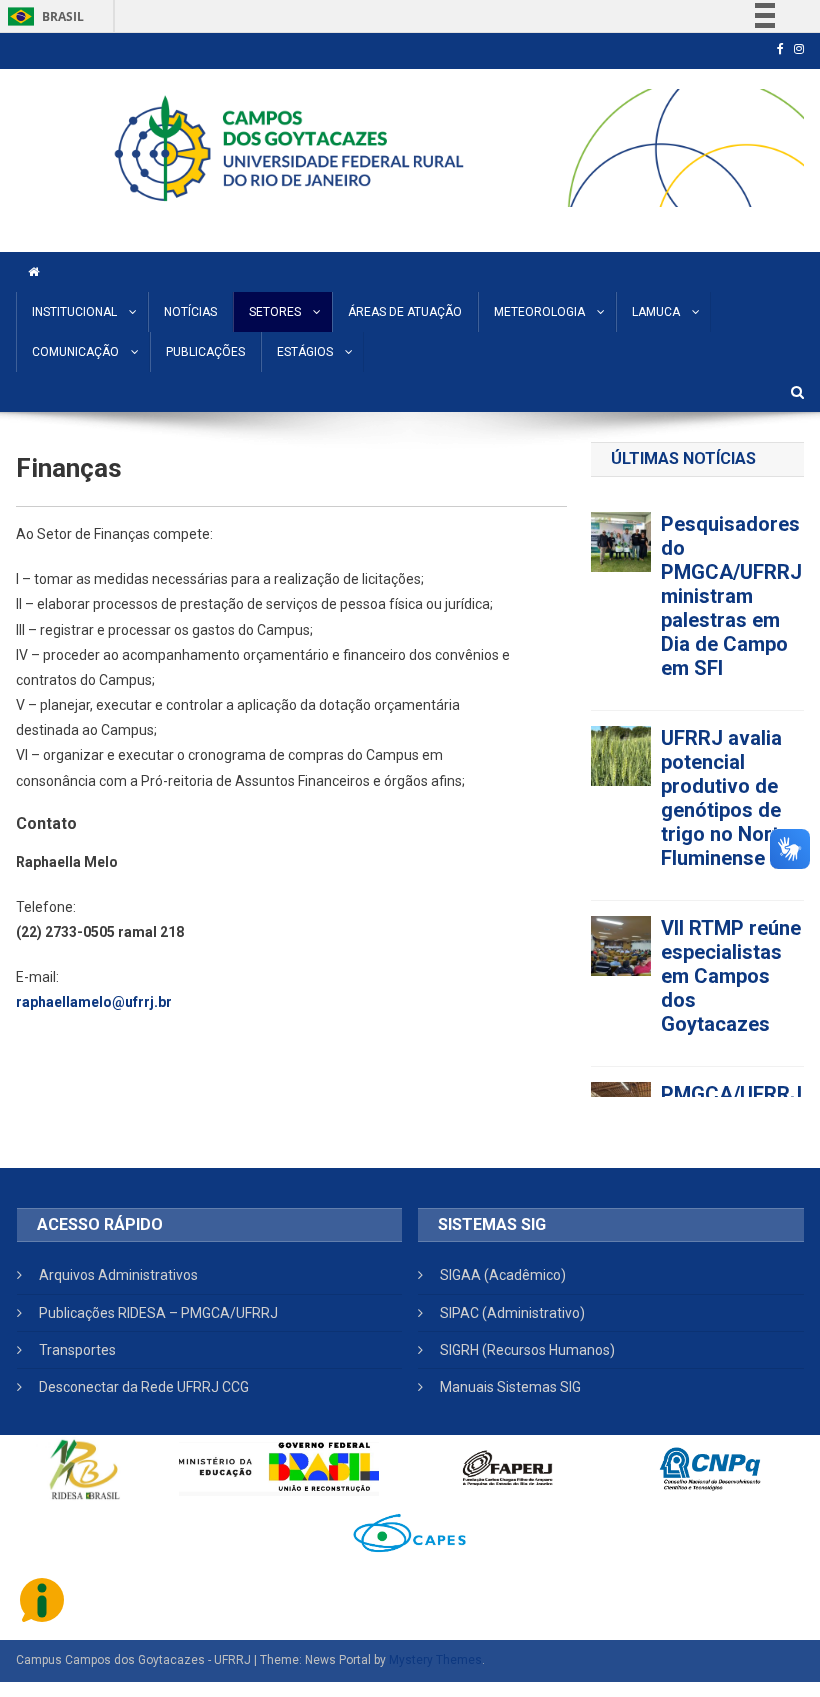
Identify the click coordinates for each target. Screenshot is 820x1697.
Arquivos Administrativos (118, 1275)
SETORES (275, 312)
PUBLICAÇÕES (205, 352)
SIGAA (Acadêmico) (503, 1275)
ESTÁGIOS (305, 352)
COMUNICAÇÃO (75, 352)
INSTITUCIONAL (74, 312)
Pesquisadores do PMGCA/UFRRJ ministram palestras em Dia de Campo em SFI (731, 596)
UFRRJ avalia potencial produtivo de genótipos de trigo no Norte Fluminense (725, 798)
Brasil (42, 16)
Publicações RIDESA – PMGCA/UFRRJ (158, 1313)
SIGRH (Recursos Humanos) (527, 1350)
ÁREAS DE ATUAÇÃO (405, 312)
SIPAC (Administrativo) (512, 1313)
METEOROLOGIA (539, 312)
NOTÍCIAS (190, 312)
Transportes (77, 1350)
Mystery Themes (435, 1660)
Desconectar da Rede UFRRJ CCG (144, 1387)
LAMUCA (656, 312)
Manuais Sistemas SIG (510, 1387)
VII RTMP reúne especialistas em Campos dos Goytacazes (731, 976)
